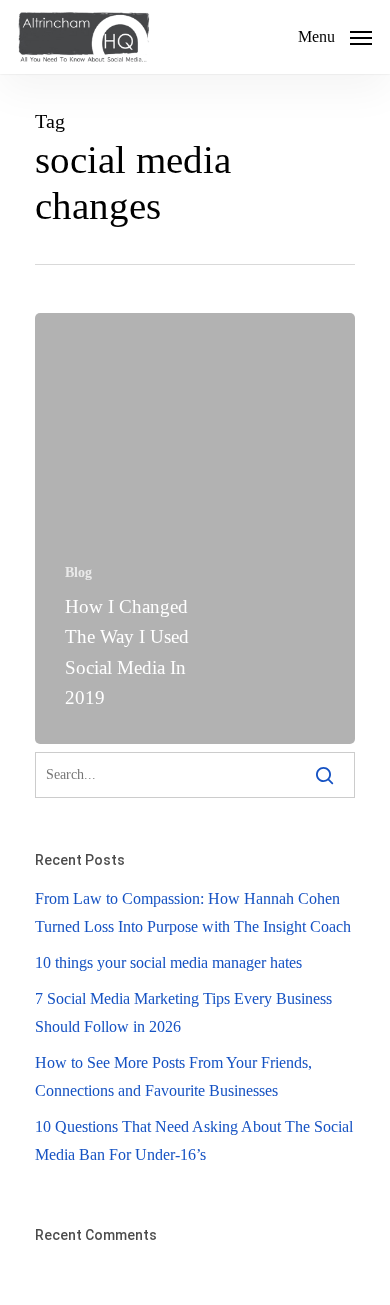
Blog (78, 572)
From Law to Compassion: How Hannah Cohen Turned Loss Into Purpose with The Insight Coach (193, 912)
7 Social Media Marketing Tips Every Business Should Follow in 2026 (183, 1012)
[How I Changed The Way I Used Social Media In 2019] (195, 528)
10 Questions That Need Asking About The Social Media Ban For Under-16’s (194, 1140)
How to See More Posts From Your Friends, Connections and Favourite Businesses (173, 1076)
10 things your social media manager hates (168, 962)
